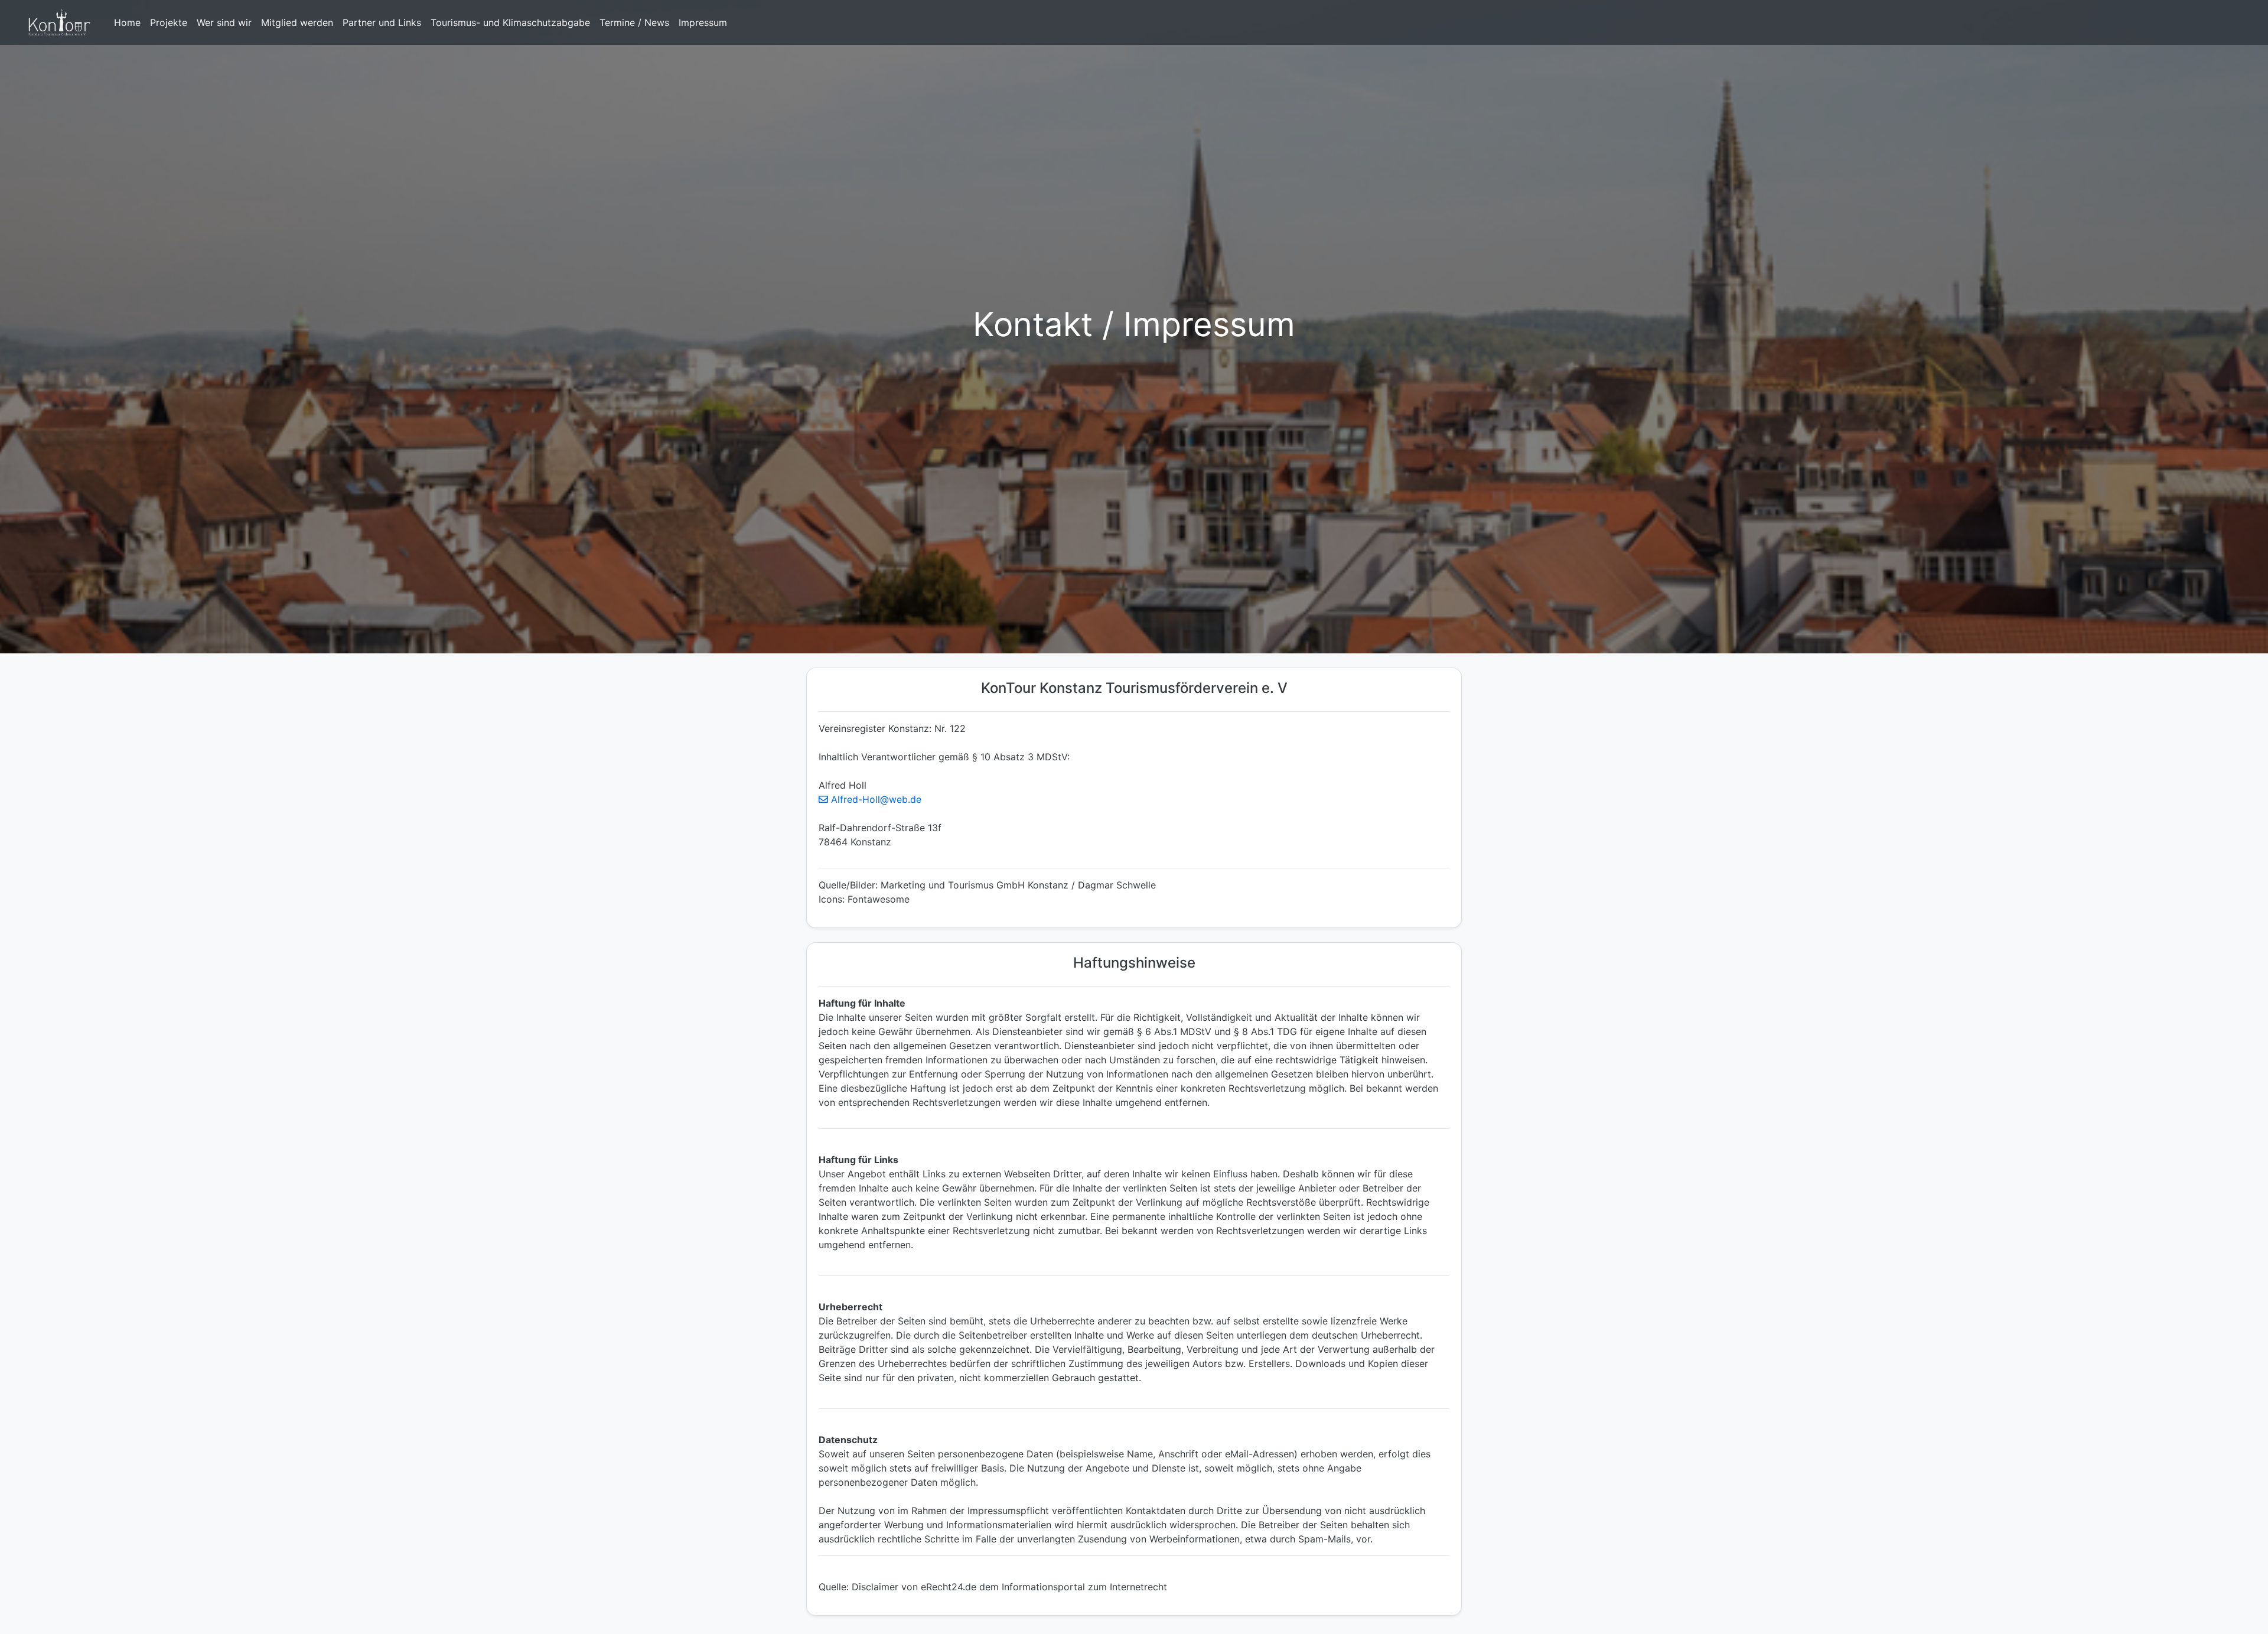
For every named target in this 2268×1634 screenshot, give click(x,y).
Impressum (703, 22)
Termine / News (634, 22)
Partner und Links (382, 22)
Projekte (169, 22)
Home (127, 22)
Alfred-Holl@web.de (875, 799)
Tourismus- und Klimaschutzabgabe (510, 22)
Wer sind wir (224, 22)
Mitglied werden (297, 22)
